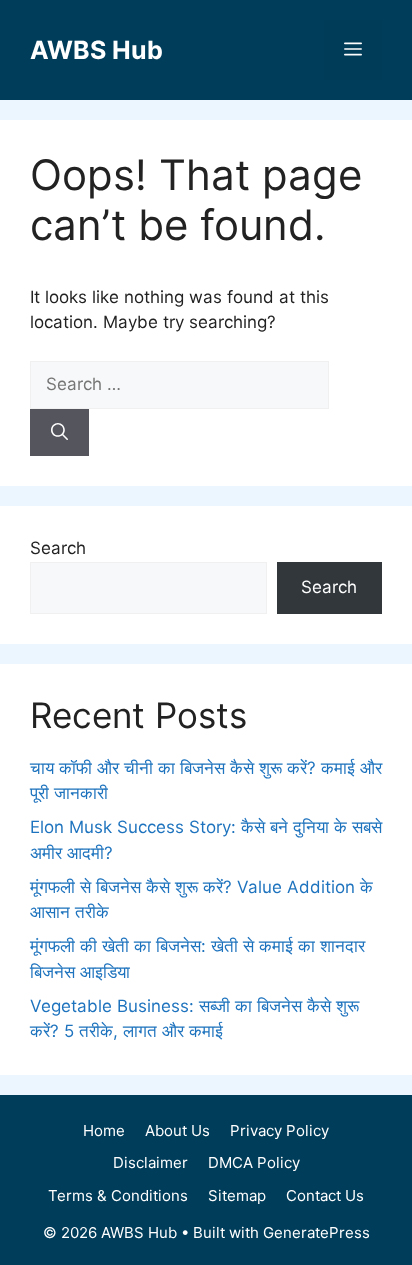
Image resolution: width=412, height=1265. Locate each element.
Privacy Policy (279, 1130)
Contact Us (325, 1195)
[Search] (59, 433)
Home (104, 1130)
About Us (177, 1130)
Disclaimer (150, 1162)
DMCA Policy (254, 1162)
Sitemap (237, 1195)
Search (58, 548)
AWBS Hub (96, 50)
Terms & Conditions (118, 1195)
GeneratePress (316, 1232)
